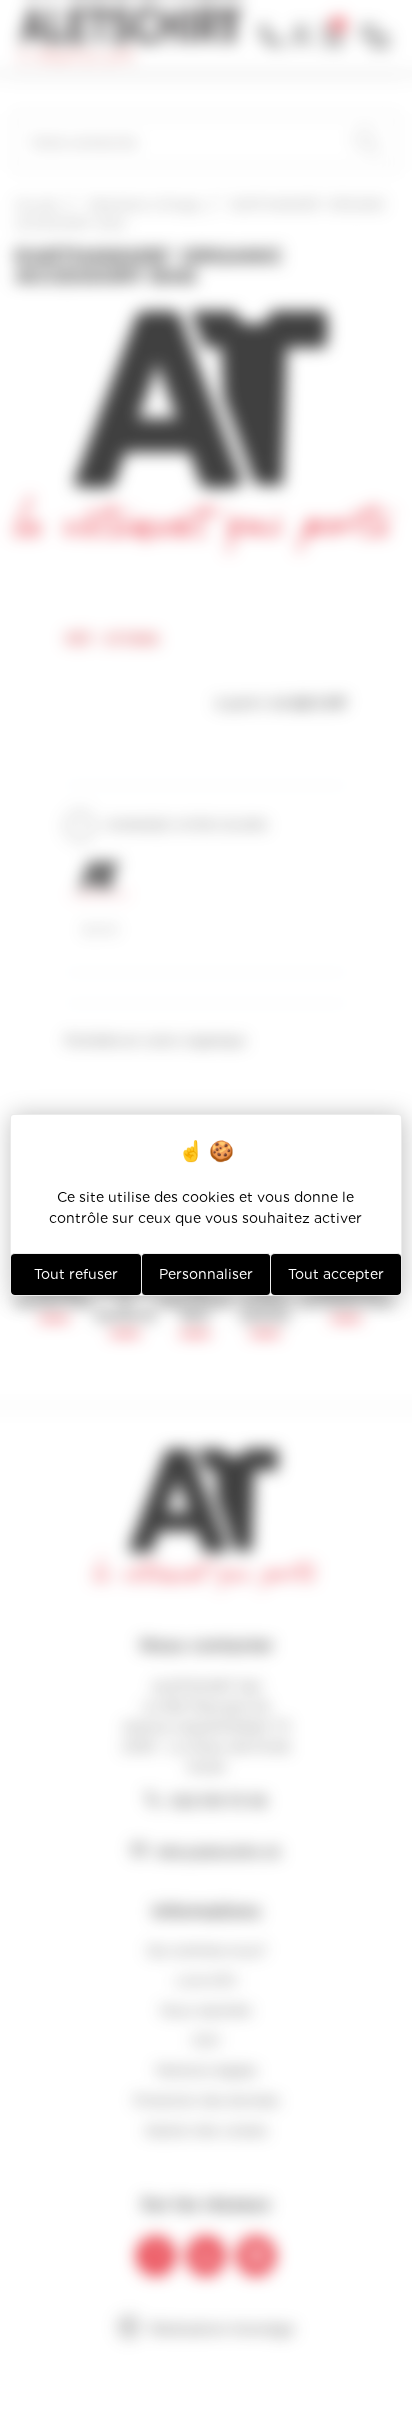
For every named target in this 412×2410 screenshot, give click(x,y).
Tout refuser (76, 1274)
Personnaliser (206, 1274)
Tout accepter (336, 1274)
